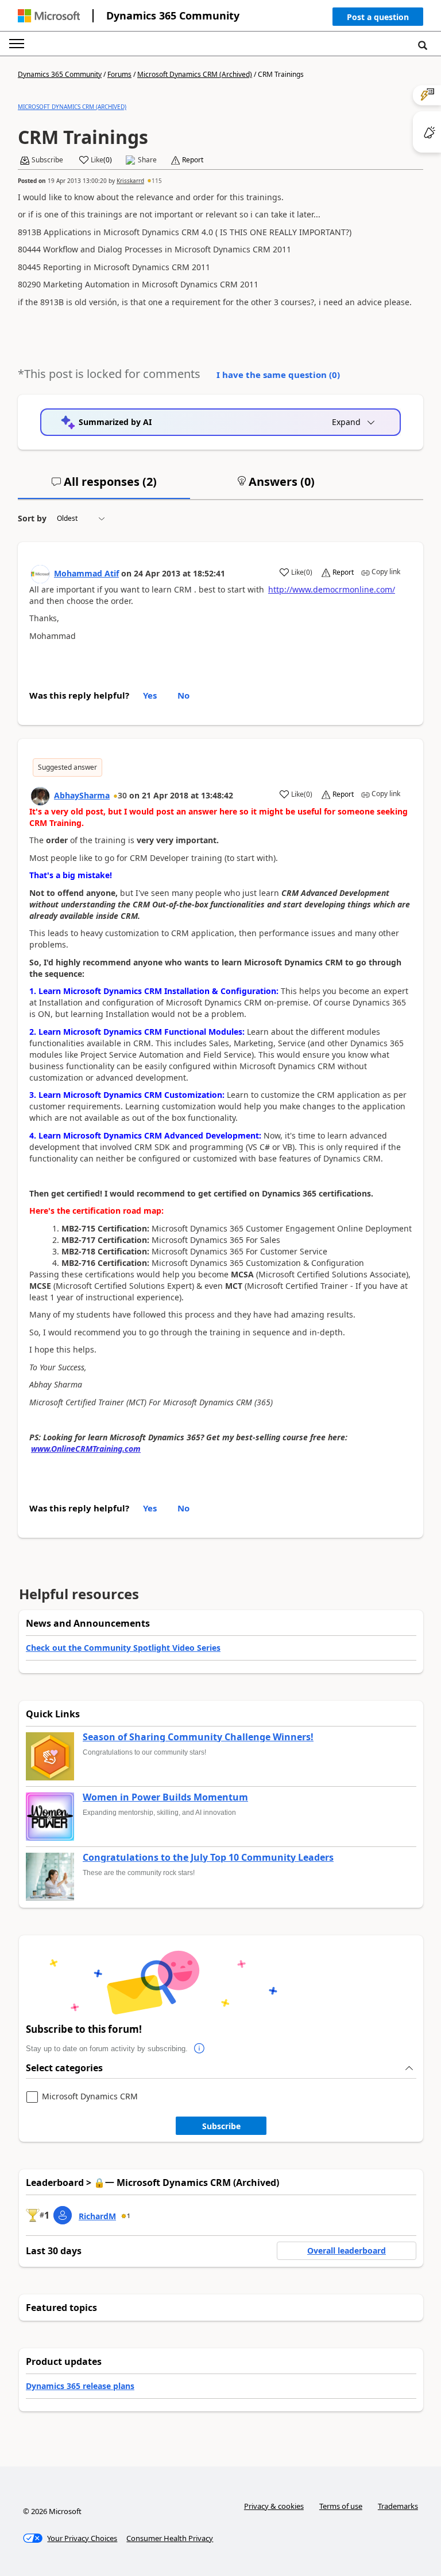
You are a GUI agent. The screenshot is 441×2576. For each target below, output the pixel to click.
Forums (119, 74)
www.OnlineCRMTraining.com (86, 1449)
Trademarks (398, 2506)
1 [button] (129, 2216)
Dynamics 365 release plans (80, 2386)
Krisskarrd (130, 181)
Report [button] (193, 160)
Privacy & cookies (274, 2506)
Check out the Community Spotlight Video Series (123, 1648)
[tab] (104, 486)
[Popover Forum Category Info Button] (199, 2049)
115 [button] (157, 181)
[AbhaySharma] (40, 796)
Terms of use (341, 2506)
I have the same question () (278, 375)
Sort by (32, 518)
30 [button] (122, 795)
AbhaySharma (82, 795)
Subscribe (221, 2126)
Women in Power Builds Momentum (165, 1798)
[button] (378, 19)
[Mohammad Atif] (40, 574)
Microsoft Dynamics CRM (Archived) (195, 74)
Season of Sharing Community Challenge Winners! (198, 1737)
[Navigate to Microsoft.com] (49, 16)
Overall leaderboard (347, 2250)
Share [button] (147, 160)
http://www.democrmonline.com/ (332, 589)
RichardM (97, 2216)
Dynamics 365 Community (173, 15)
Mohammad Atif (86, 573)
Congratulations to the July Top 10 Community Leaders (208, 1858)
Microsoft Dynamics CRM (90, 2097)
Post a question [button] (378, 17)
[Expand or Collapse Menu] (17, 44)
